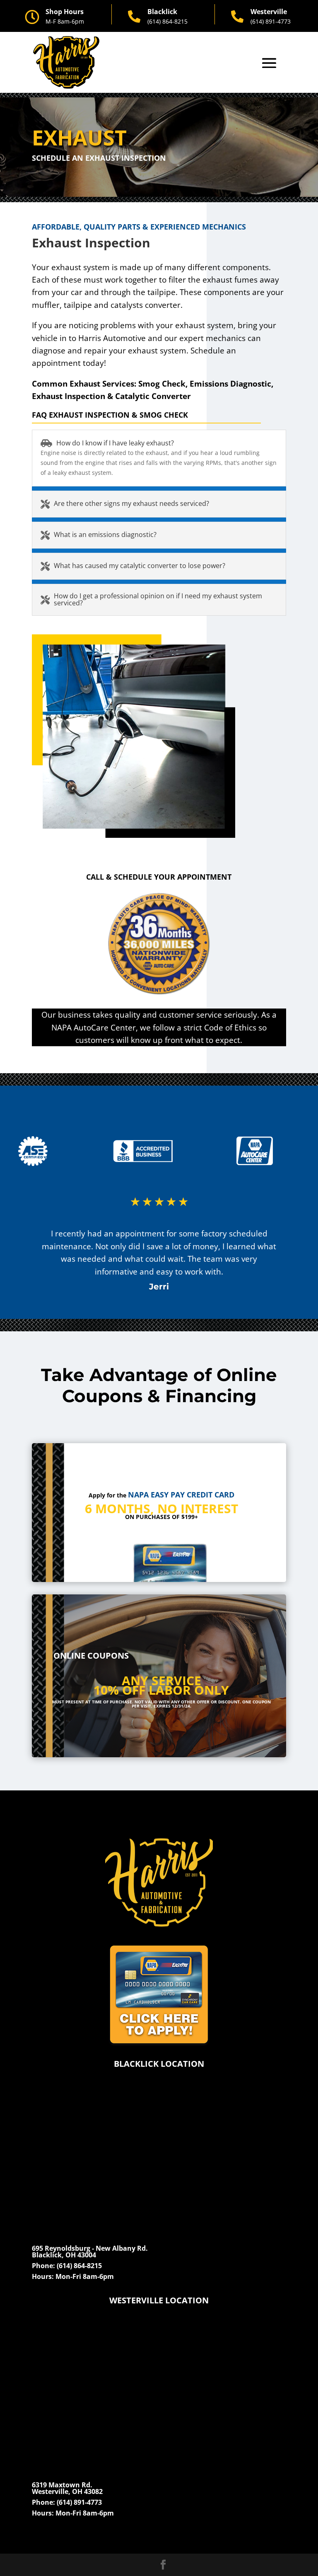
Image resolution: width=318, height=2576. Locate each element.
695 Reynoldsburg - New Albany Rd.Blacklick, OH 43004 (90, 2252)
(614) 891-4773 (271, 21)
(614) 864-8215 (167, 21)
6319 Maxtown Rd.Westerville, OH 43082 (67, 2488)
